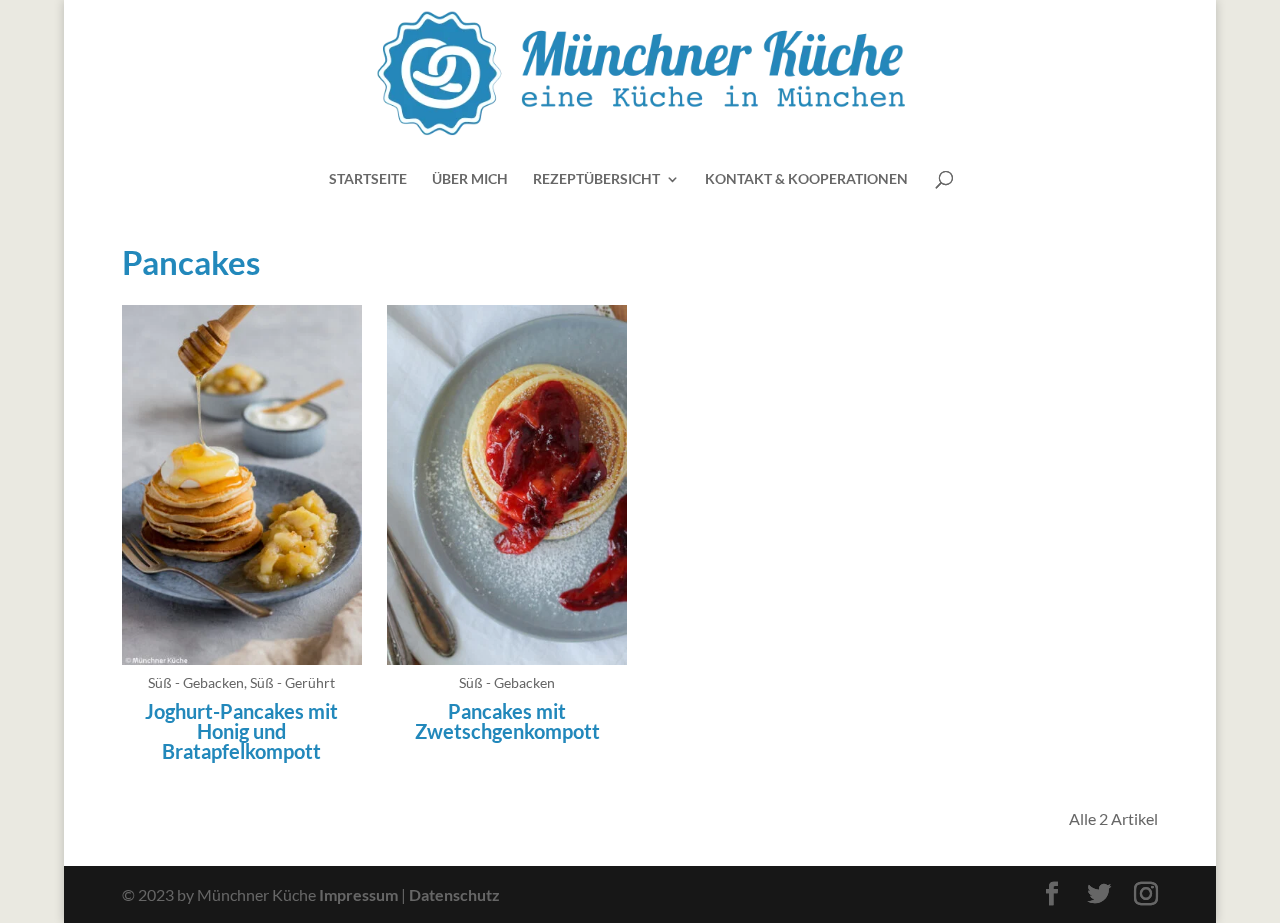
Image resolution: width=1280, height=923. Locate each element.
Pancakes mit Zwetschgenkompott (507, 721)
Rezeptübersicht (596, 179)
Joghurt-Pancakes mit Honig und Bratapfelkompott (241, 731)
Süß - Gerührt (292, 682)
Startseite (368, 179)
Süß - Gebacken (196, 682)
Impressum (358, 894)
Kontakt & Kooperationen (806, 179)
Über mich (470, 179)
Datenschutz (454, 894)
